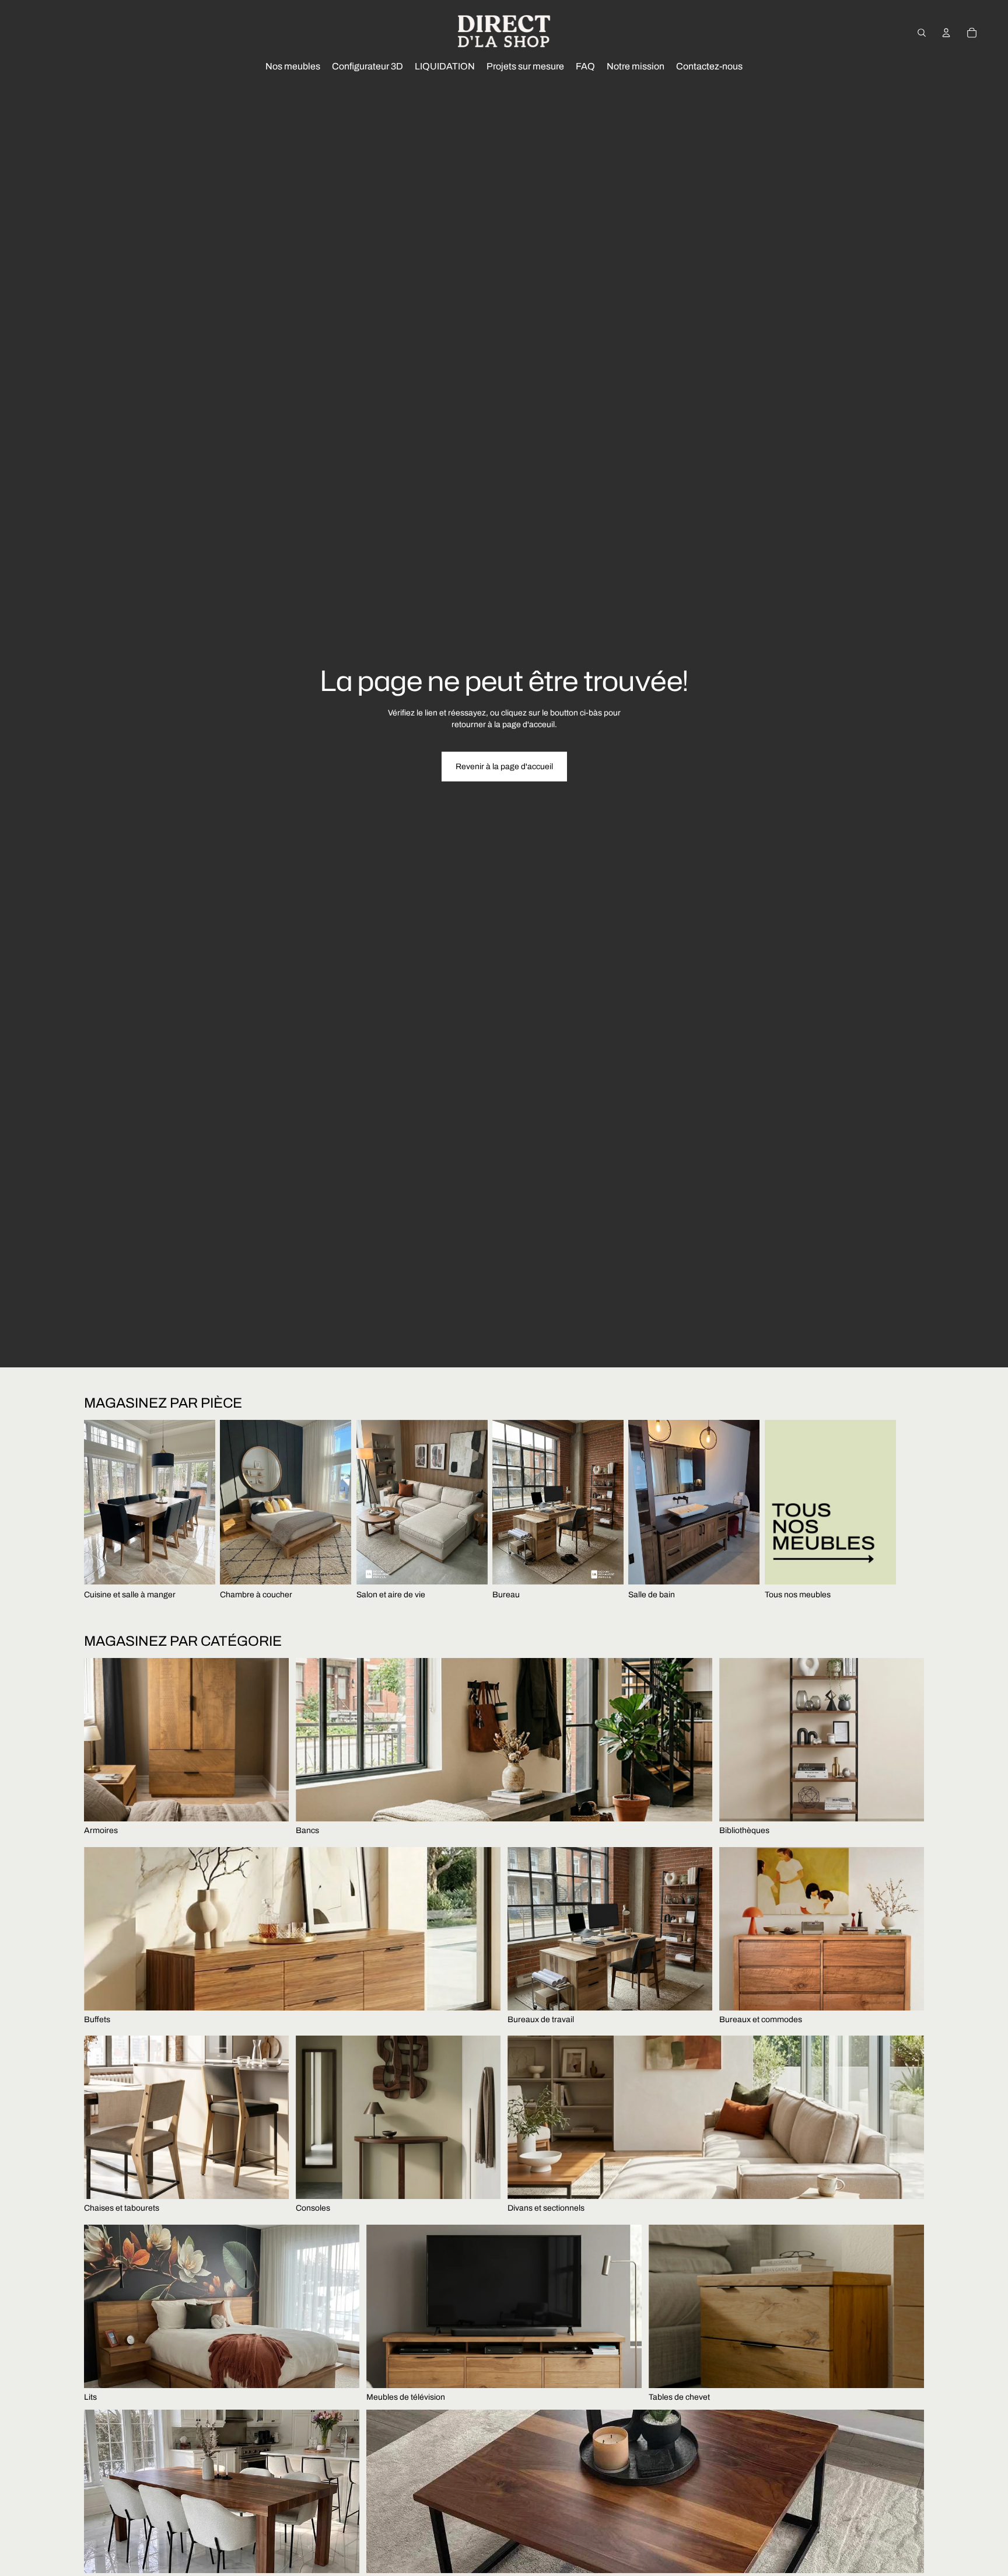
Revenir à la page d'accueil (504, 767)
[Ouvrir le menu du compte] (946, 33)
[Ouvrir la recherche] (922, 33)
